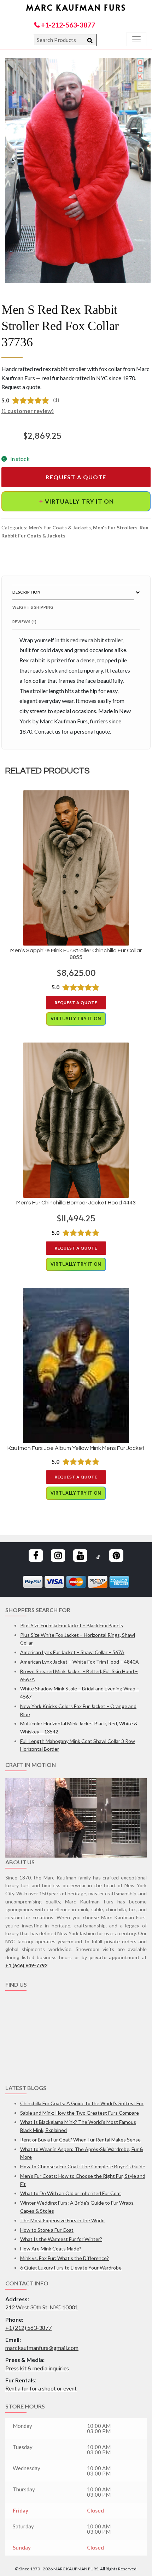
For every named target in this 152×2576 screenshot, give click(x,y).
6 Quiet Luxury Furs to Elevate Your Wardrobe (71, 2268)
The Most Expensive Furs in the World (62, 2220)
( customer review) (28, 411)
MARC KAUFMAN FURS (76, 7)
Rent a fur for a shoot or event (41, 2388)
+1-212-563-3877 (67, 25)
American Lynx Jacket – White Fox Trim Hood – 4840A (80, 1662)
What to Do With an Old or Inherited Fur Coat (71, 2193)
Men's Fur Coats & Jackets (60, 527)
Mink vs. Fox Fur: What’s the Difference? (65, 2258)
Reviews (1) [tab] (25, 622)
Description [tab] (27, 592)
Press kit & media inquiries (37, 2368)
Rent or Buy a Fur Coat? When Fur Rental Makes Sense (80, 2140)
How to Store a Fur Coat (47, 2230)
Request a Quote (76, 477)
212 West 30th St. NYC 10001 (42, 2307)
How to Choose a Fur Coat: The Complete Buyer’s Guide (83, 2166)
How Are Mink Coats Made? (51, 2249)
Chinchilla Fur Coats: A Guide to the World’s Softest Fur (82, 2103)
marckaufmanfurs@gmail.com (42, 2348)
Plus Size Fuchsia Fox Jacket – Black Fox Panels (72, 1625)
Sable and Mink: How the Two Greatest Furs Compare (80, 2113)
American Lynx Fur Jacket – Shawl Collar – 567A (72, 1652)
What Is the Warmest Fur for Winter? (61, 2239)
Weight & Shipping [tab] (33, 607)
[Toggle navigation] (136, 39)
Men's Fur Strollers (115, 527)
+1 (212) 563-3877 (28, 2328)
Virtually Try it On (75, 501)
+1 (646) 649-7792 (26, 1965)
